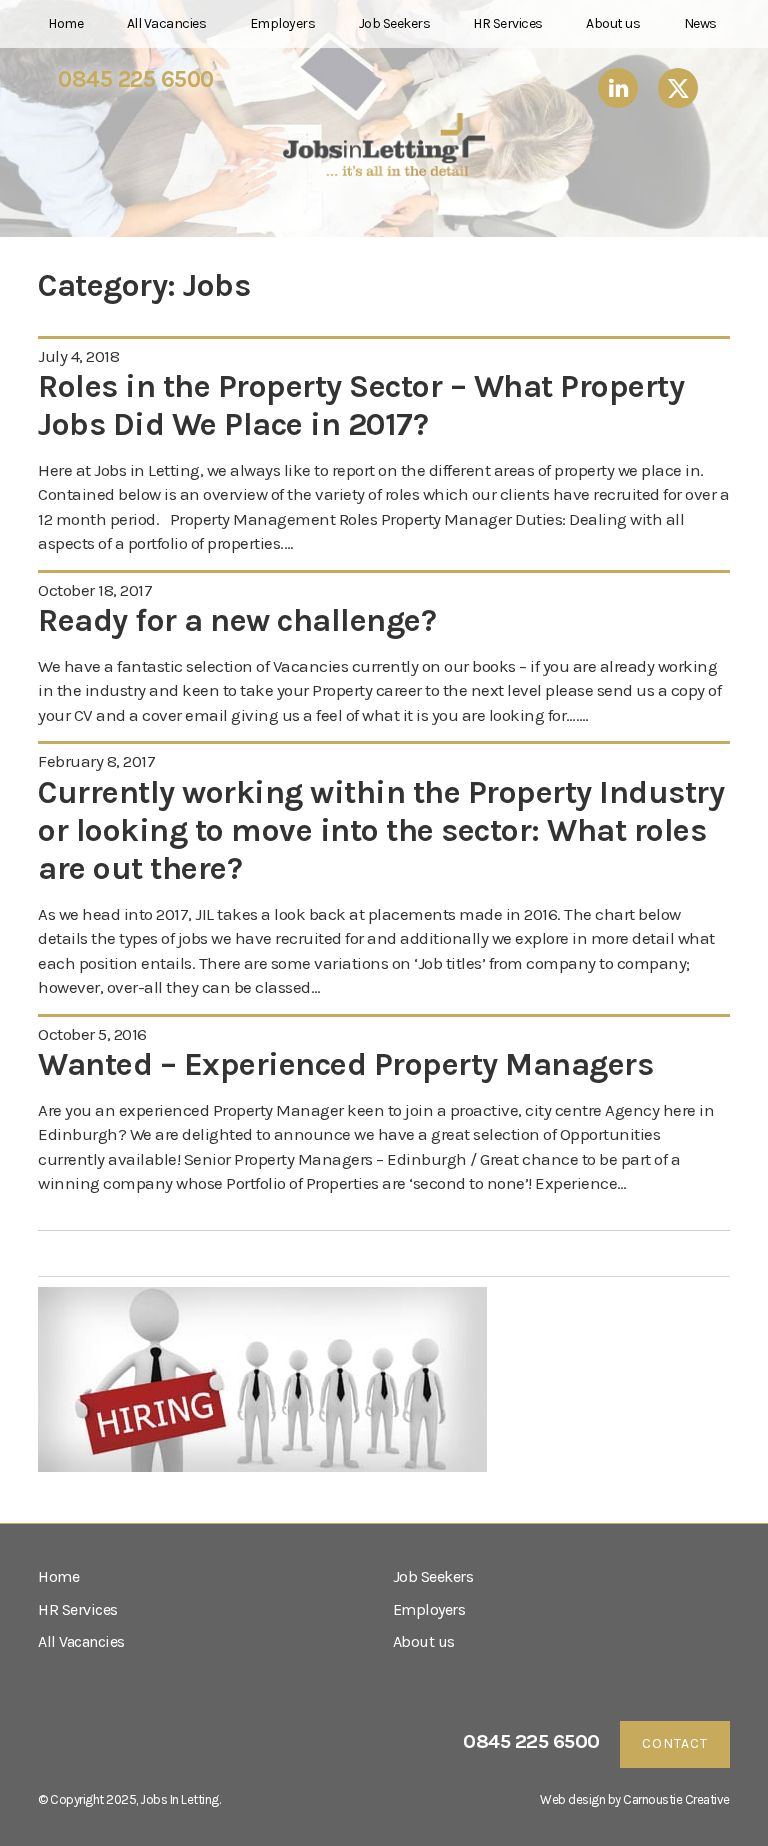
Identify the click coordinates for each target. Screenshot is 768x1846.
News (700, 23)
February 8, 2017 (96, 761)
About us (613, 23)
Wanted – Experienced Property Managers (345, 1064)
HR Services (508, 23)
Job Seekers (395, 23)
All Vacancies (167, 23)
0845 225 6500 (136, 80)
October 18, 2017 (95, 590)
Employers (283, 23)
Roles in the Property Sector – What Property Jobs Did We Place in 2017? (361, 405)
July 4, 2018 (78, 356)
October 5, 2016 (92, 1034)
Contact (675, 1743)
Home (65, 23)
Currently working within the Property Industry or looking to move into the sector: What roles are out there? (381, 831)
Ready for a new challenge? (237, 620)
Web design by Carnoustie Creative (635, 1799)
